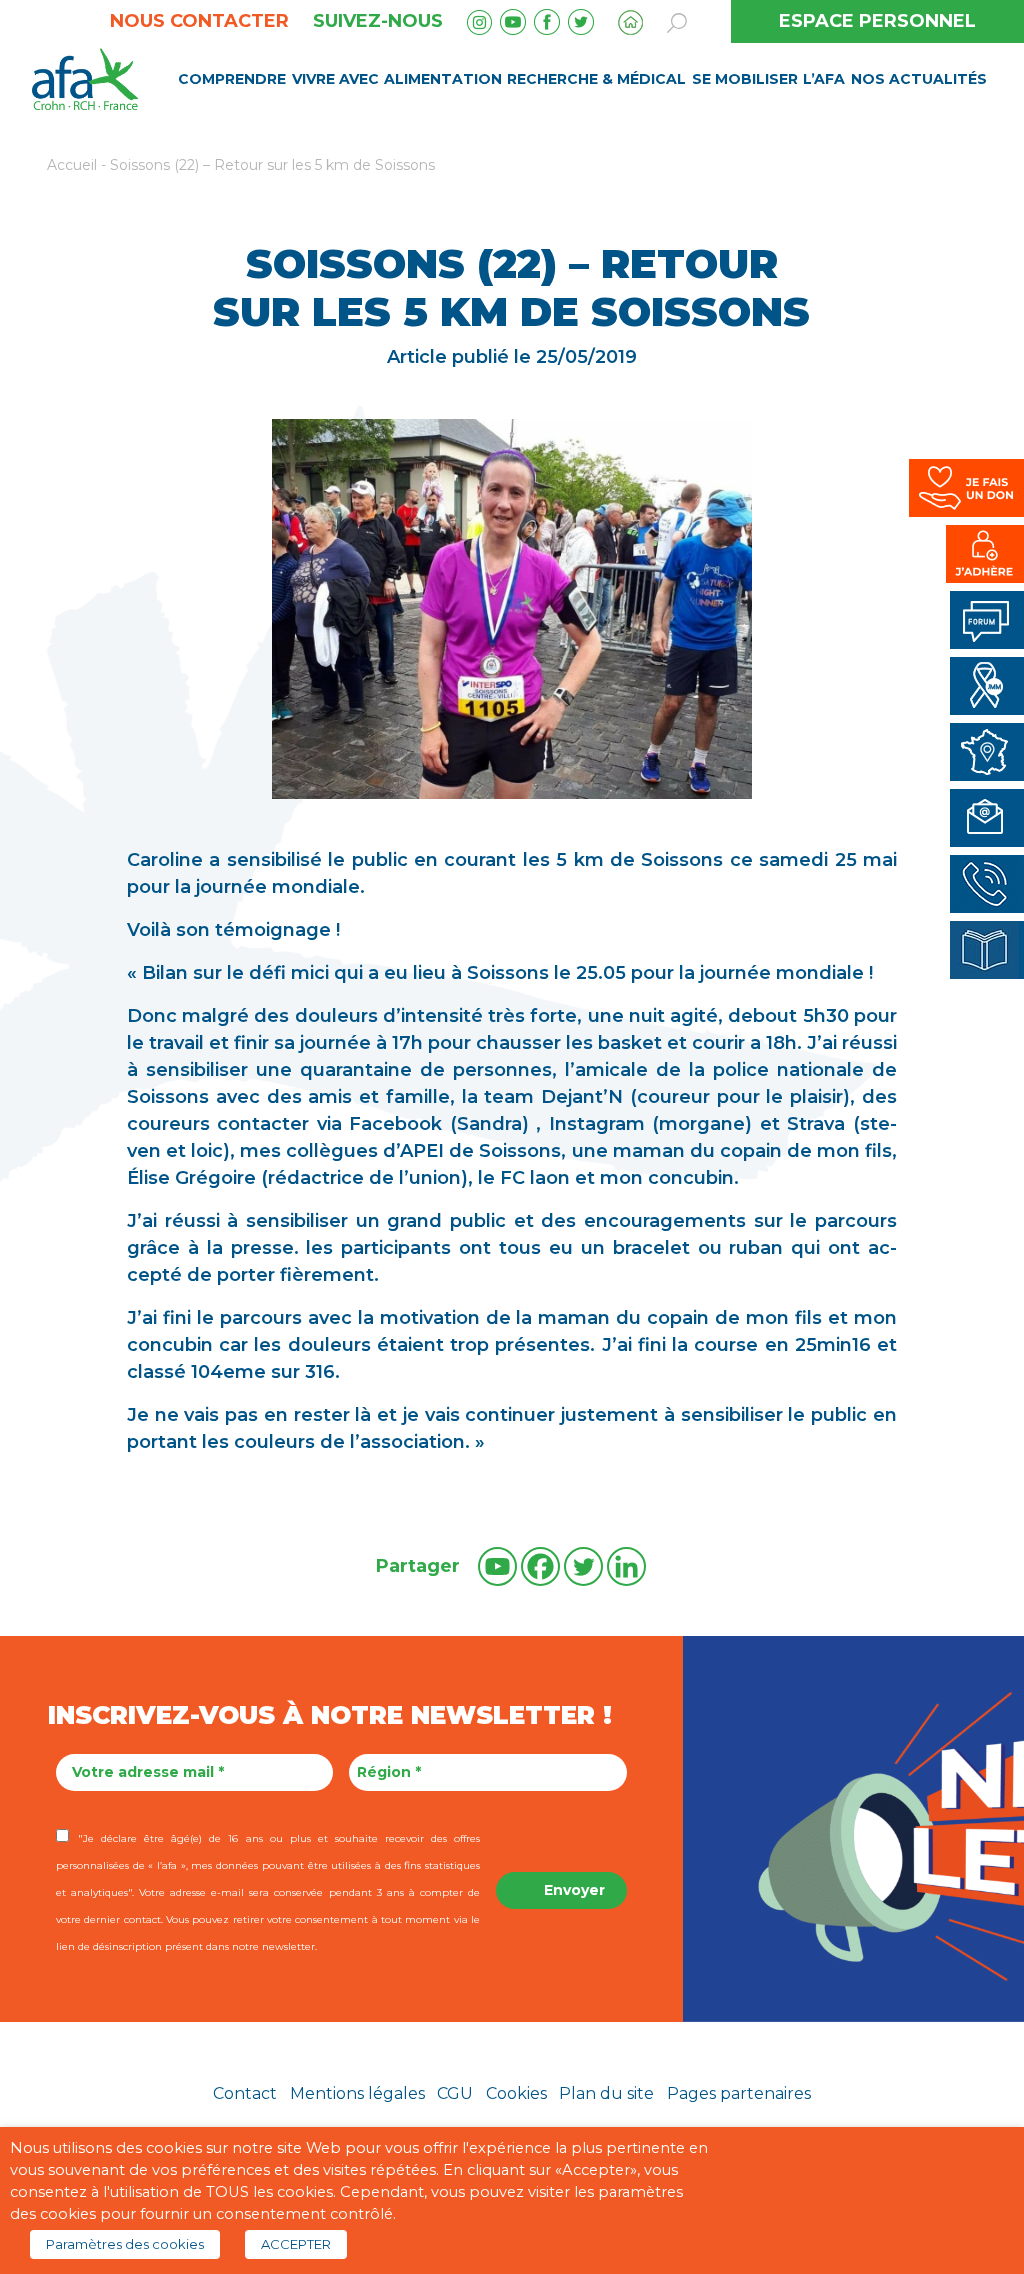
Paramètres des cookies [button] (125, 2244)
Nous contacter (199, 21)
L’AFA (824, 79)
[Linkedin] (626, 1566)
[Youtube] (497, 1566)
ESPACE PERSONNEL (877, 21)
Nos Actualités (919, 79)
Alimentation (443, 79)
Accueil (72, 165)
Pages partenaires (739, 2093)
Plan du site (606, 2093)
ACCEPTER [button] (296, 2244)
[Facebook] (540, 1566)
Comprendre (232, 79)
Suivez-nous (378, 21)
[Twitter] (583, 1566)
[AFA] (85, 77)
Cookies (516, 2093)
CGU (455, 2093)
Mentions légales (357, 2093)
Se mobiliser (745, 79)
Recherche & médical (596, 79)
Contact (245, 2093)
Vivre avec (335, 79)
